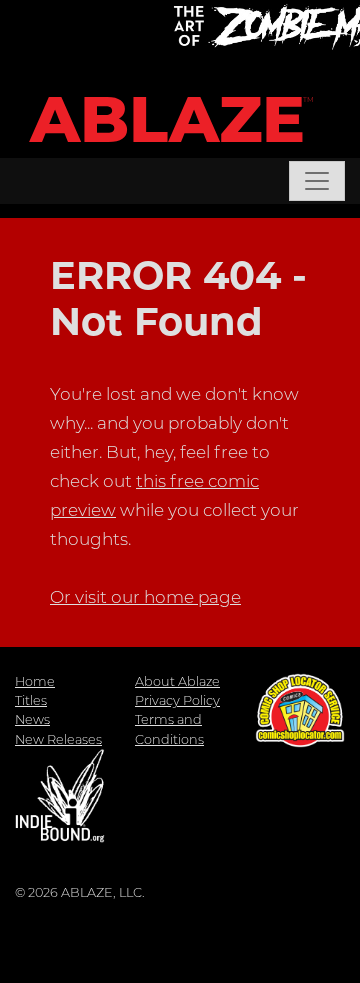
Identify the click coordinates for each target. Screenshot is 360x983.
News (32, 719)
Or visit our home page (145, 597)
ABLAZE (167, 119)
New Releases (58, 739)
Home (35, 681)
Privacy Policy (177, 700)
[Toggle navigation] (317, 181)
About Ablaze (177, 681)
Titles (31, 700)
